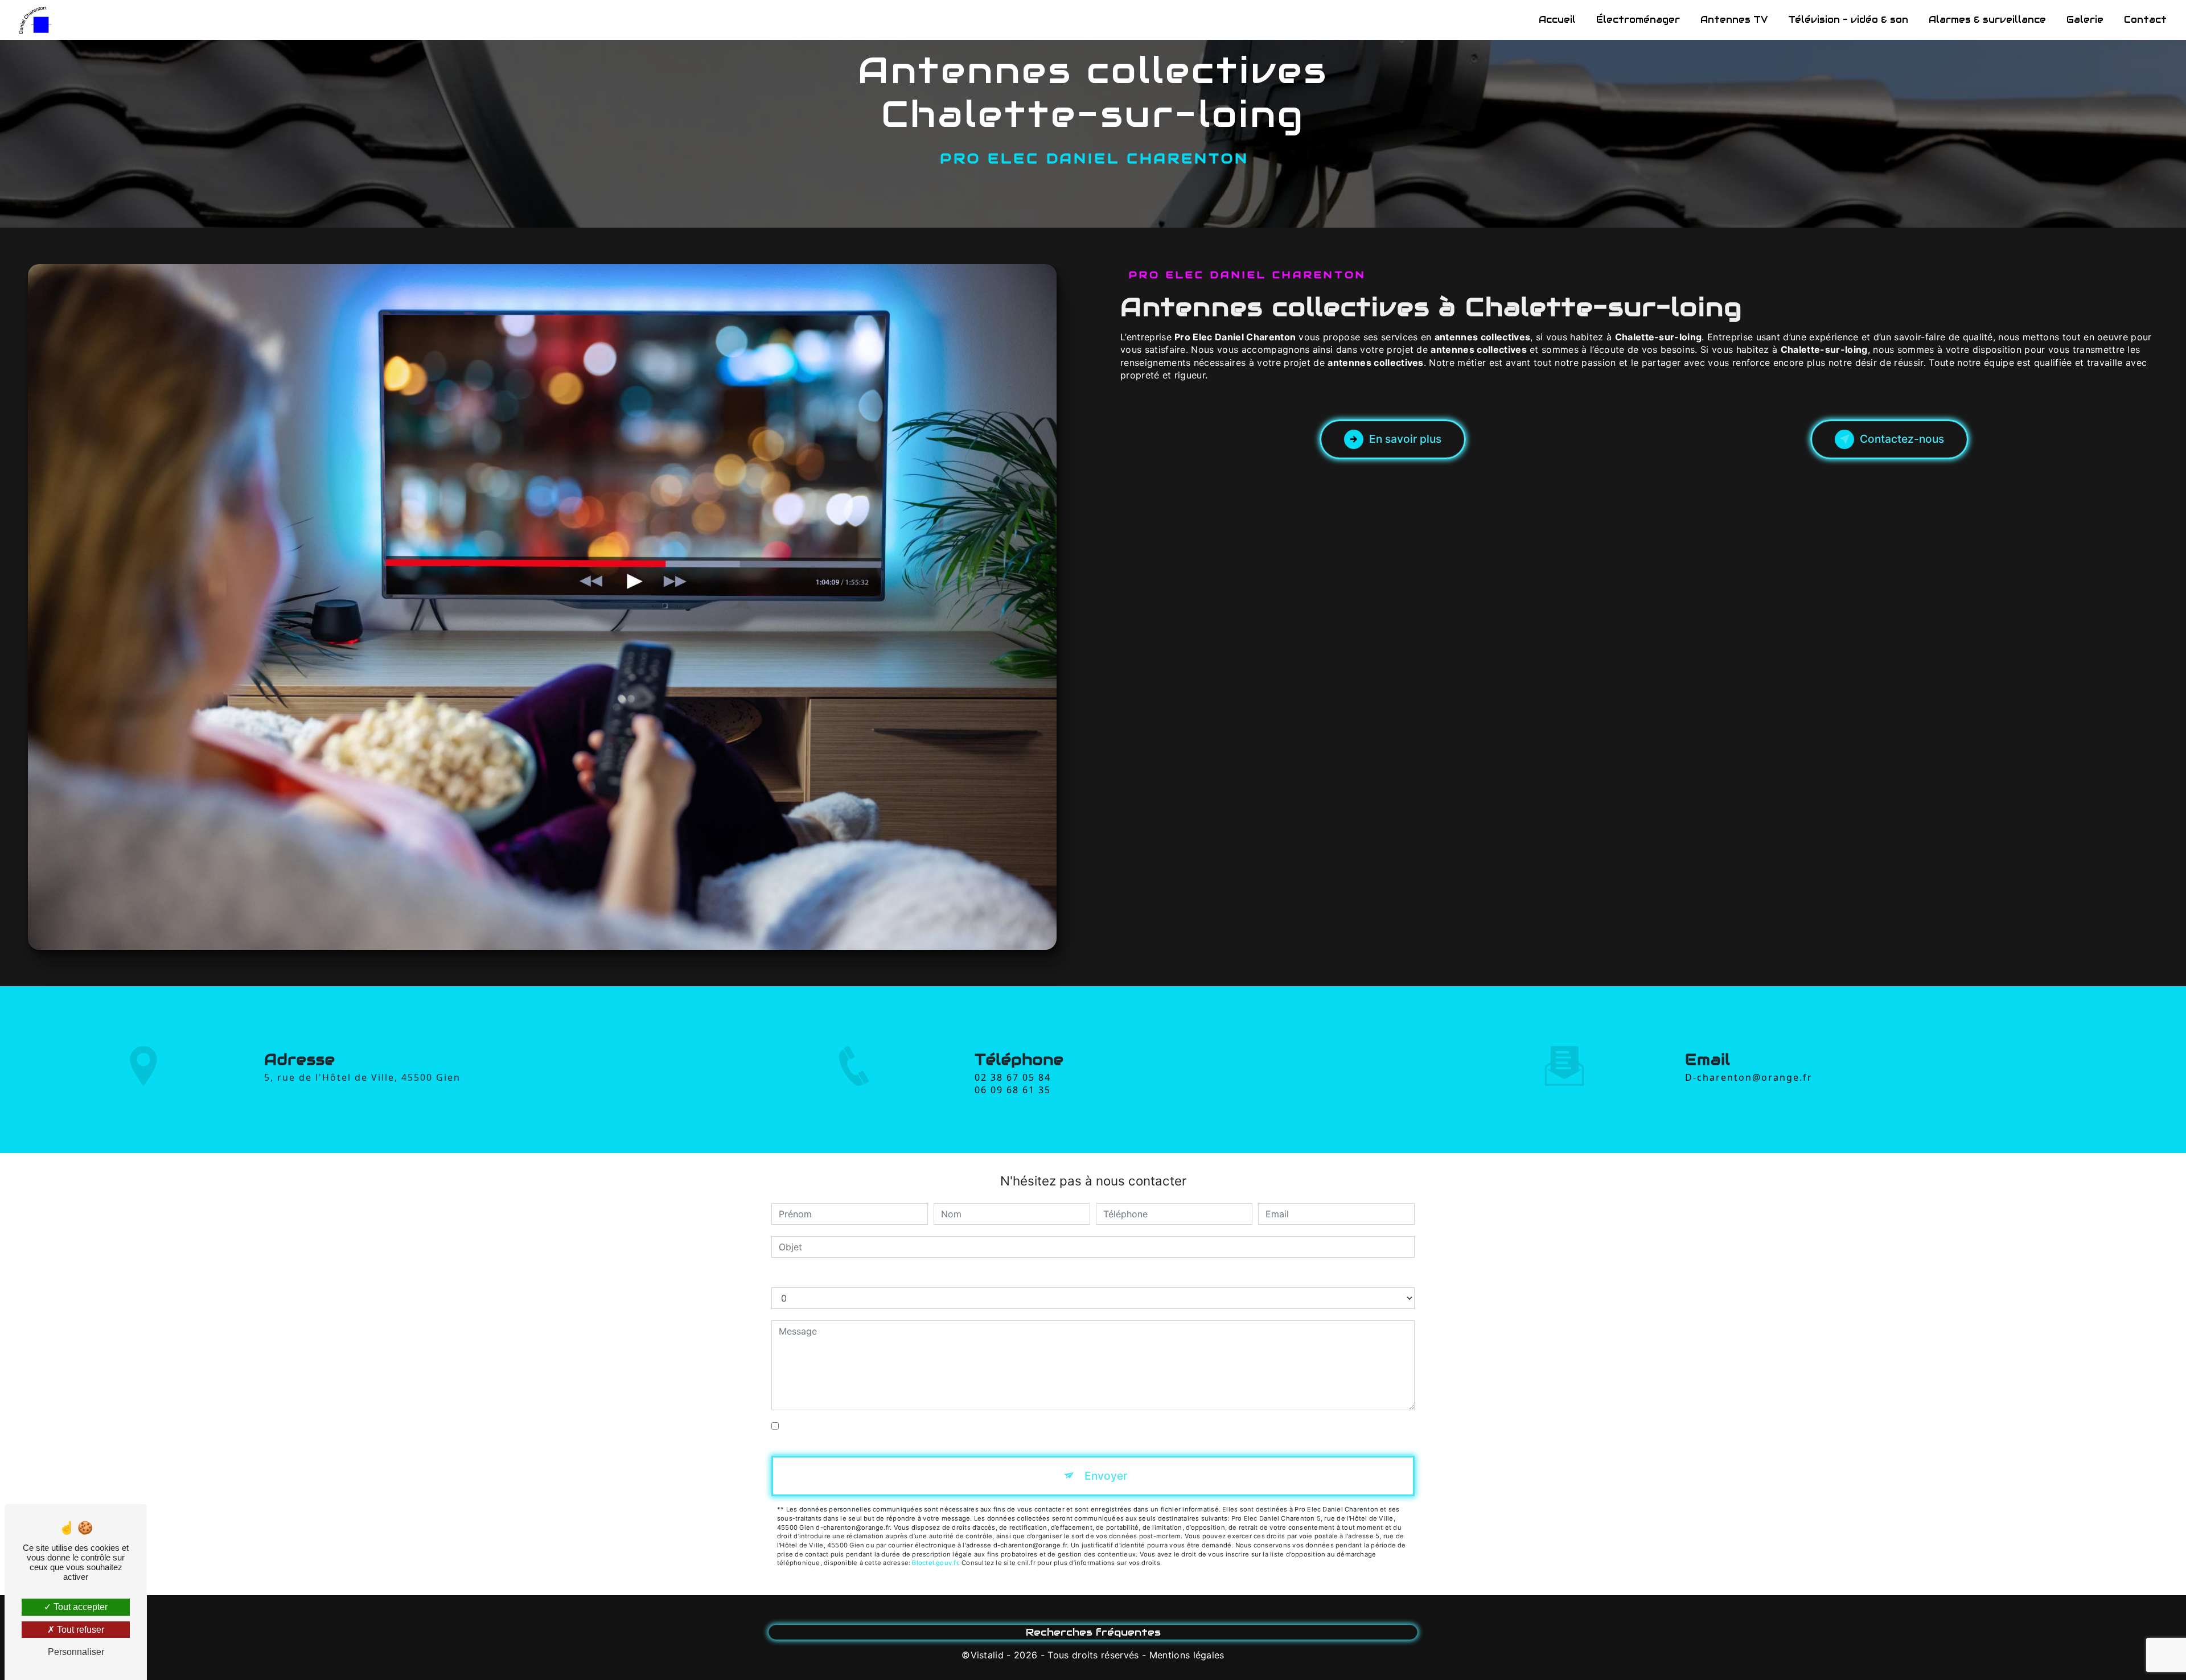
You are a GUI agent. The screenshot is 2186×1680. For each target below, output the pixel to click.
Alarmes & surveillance (1987, 20)
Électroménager (1638, 20)
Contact (2145, 20)
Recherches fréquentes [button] (1093, 1632)
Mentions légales (1187, 1655)
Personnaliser (76, 1652)
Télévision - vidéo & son (1848, 20)
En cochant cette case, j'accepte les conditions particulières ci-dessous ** (943, 1426)
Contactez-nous (1902, 439)
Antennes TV (1734, 20)
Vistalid (987, 1655)
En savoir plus (1405, 439)
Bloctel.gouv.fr (935, 1563)
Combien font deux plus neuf (834, 1276)
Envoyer (1106, 1476)
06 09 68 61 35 (1013, 1090)
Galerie (2085, 20)
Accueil (1557, 20)
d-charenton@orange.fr (1749, 1077)
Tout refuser (79, 1630)
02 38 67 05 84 (1013, 1077)
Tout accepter (79, 1607)
